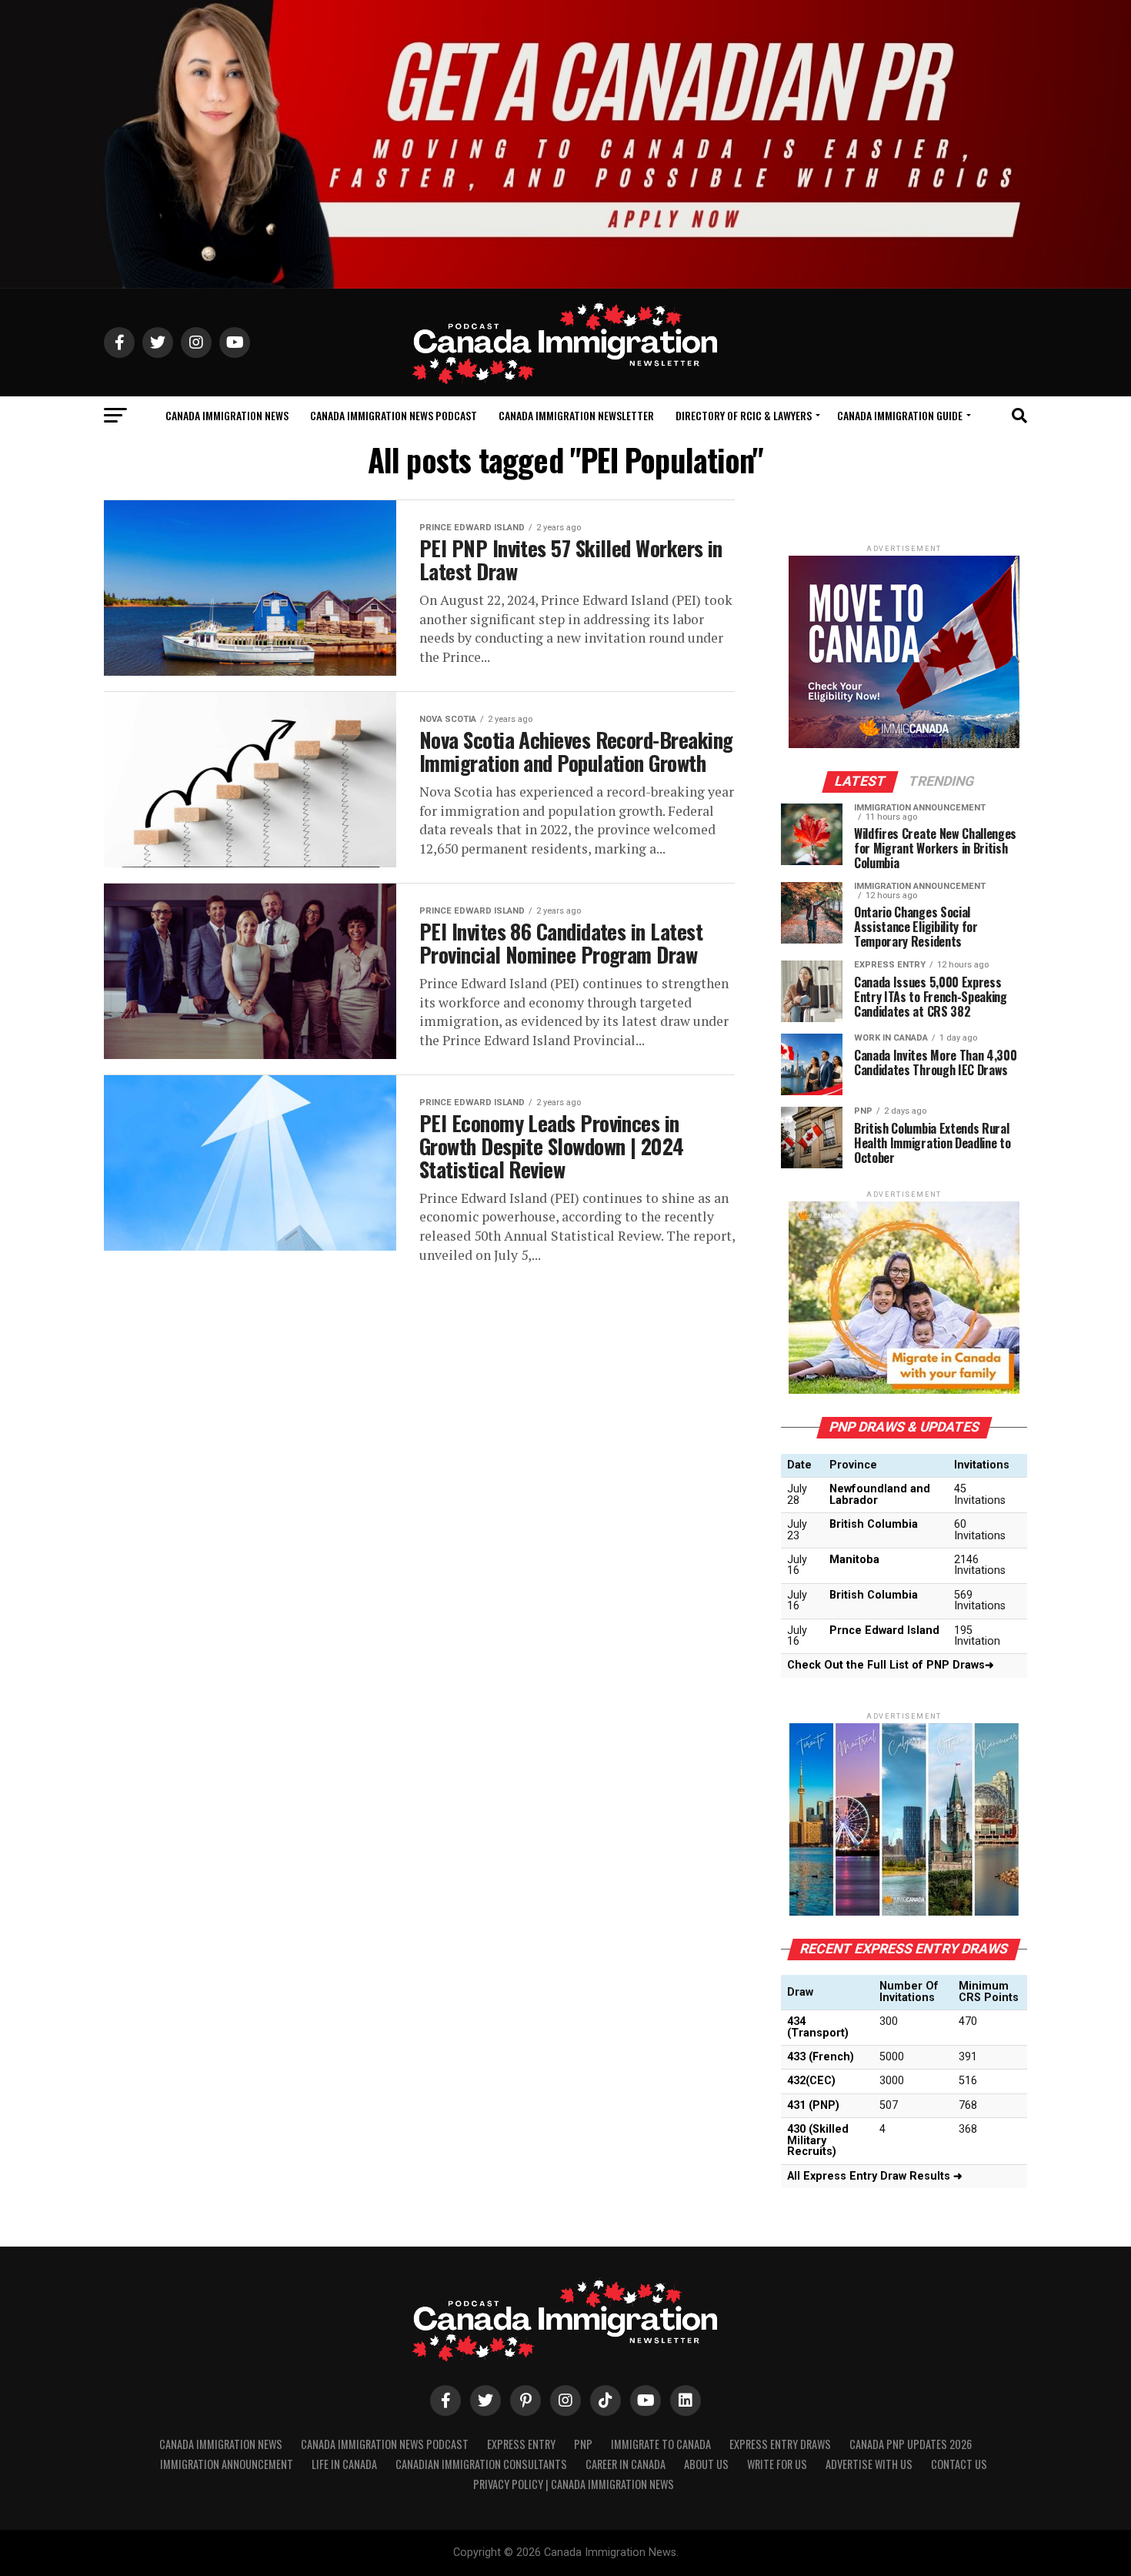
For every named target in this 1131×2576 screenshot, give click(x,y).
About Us (706, 2464)
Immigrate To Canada (661, 2444)
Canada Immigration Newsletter (576, 415)
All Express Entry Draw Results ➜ (875, 2176)
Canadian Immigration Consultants (481, 2464)
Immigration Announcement (227, 2464)
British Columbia (874, 1524)
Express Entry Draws (780, 2444)
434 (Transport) (818, 2027)
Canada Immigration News (227, 415)
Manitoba (854, 1560)
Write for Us (777, 2464)
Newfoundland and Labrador (880, 1494)
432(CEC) (811, 2081)
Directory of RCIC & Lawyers (744, 415)
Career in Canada (626, 2464)
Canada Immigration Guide (900, 415)
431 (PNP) (813, 2105)
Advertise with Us (869, 2464)
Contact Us (959, 2464)
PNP (583, 2444)
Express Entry (521, 2444)
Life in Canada (344, 2464)
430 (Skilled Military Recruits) (818, 2140)
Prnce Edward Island (884, 1630)
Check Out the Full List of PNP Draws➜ (891, 1665)
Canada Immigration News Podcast (394, 415)
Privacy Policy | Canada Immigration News (574, 2484)
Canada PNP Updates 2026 (911, 2444)
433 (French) (821, 2057)
